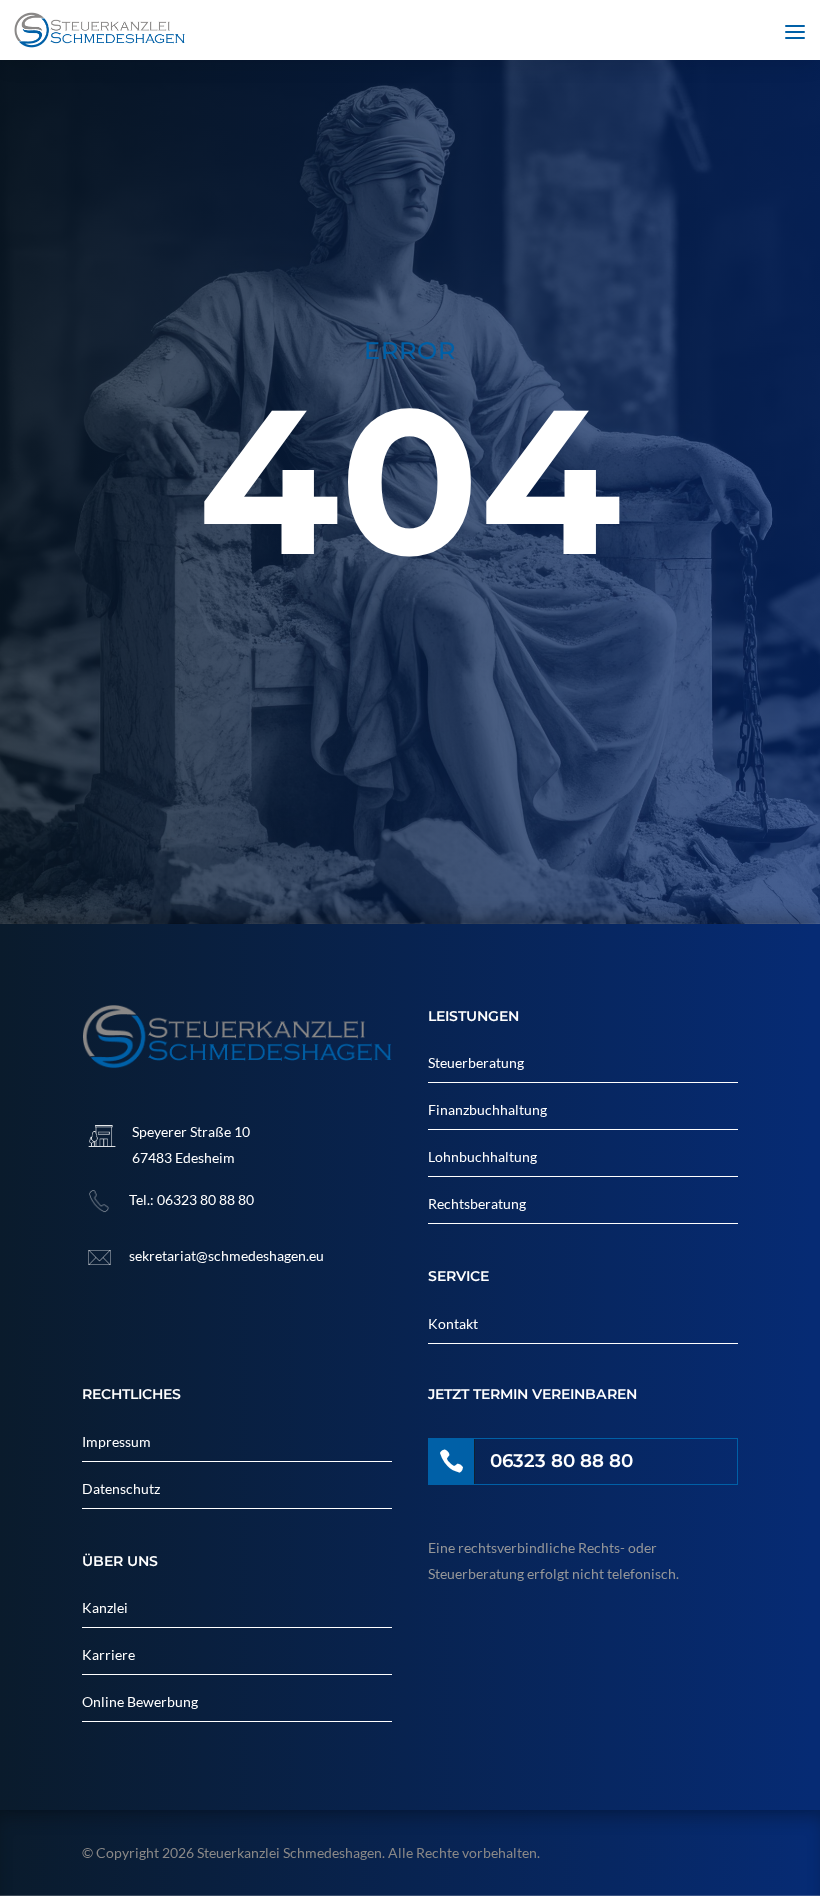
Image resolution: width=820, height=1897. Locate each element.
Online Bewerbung (140, 1701)
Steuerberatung (476, 1062)
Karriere (108, 1654)
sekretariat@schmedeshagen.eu (226, 1255)
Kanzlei (105, 1607)
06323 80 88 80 (205, 1199)
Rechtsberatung (477, 1203)
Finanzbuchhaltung (487, 1109)
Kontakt (453, 1323)
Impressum (116, 1441)
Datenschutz (121, 1488)
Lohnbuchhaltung (482, 1156)
